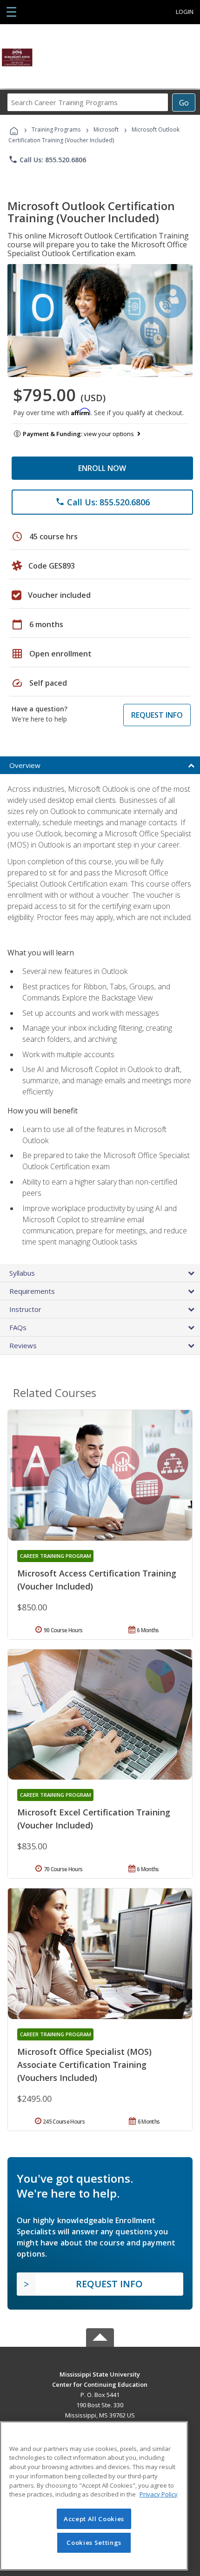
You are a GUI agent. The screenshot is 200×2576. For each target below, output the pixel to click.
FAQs (18, 1327)
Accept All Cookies (94, 2519)
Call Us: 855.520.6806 (47, 159)
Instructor (25, 1309)
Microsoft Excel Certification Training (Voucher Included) (94, 1819)
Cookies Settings (94, 2543)
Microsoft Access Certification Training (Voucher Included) (97, 1580)
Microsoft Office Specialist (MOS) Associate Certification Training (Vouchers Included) (84, 2065)
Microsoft (106, 129)
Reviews (23, 1345)
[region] (94, 2496)
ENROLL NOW (102, 468)
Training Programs (56, 129)
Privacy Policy (159, 2494)
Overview (25, 765)
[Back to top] (100, 2374)
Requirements (32, 1291)
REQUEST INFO (157, 715)
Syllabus (22, 1273)
